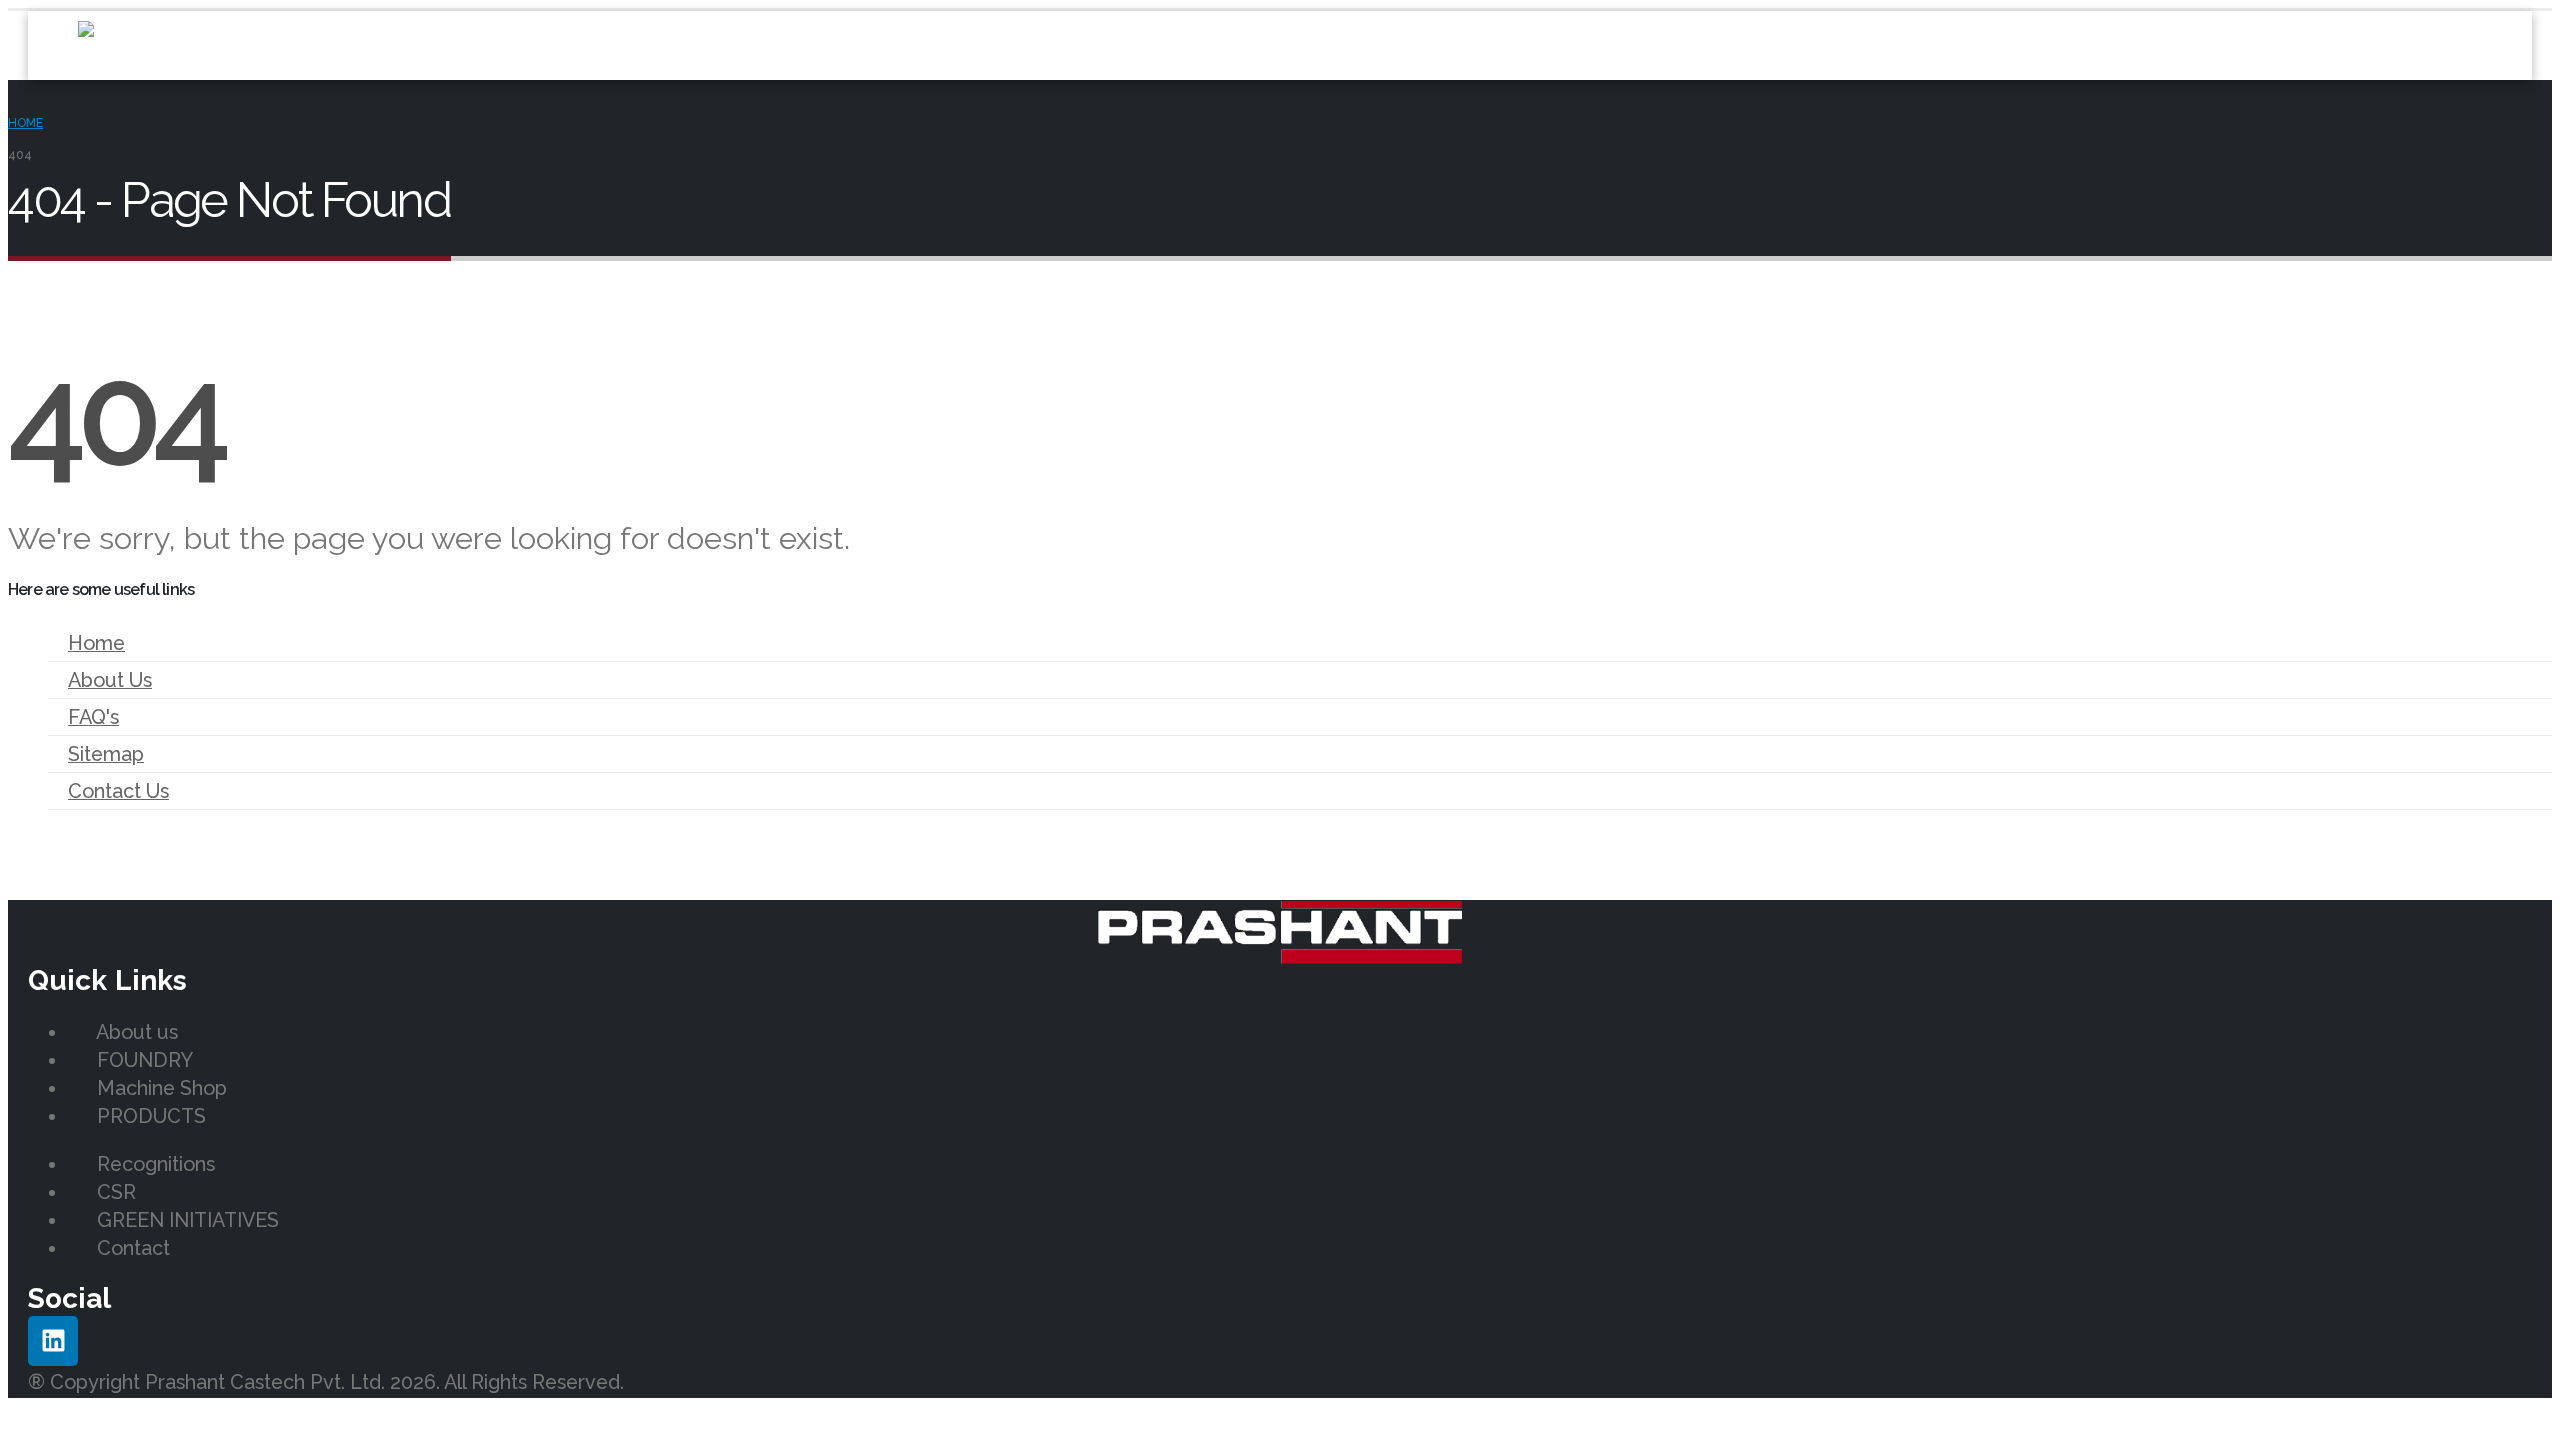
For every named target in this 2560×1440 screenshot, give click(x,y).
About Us (110, 680)
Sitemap (106, 754)
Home (96, 643)
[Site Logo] (218, 45)
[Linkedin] (53, 1341)
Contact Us (118, 791)
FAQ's (93, 717)
